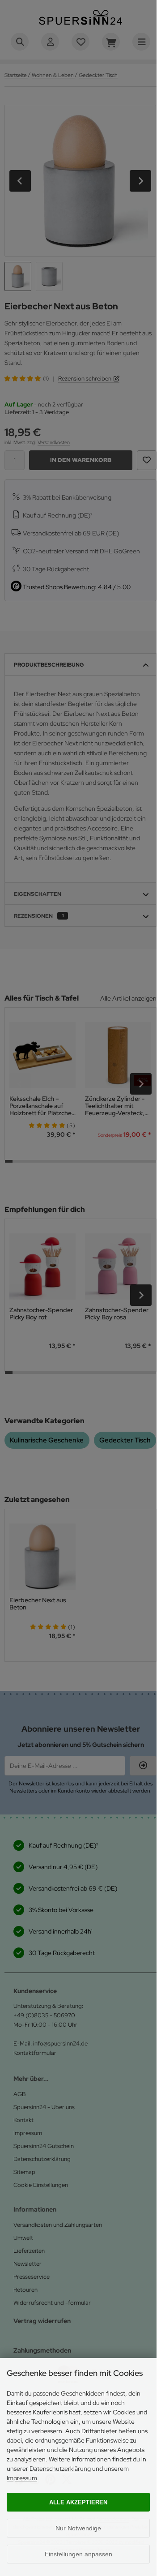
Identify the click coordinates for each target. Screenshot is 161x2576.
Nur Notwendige (78, 2528)
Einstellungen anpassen (78, 2554)
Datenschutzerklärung (60, 2469)
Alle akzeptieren (78, 2502)
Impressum (22, 2478)
